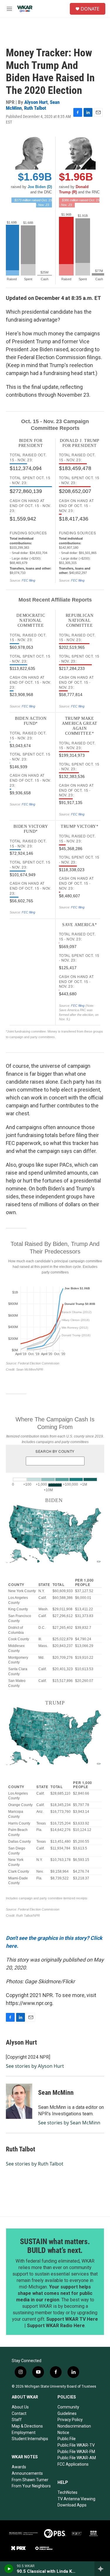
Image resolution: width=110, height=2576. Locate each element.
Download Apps (72, 2505)
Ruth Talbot (35, 108)
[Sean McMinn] (19, 2101)
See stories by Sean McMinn (69, 2123)
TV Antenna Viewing (76, 2499)
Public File (67, 2439)
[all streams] (102, 2569)
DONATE (90, 9)
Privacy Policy (70, 2420)
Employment (24, 2433)
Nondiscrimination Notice (74, 2429)
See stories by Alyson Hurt (35, 2066)
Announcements (27, 2473)
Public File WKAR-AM (77, 2458)
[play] (9, 2569)
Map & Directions (27, 2426)
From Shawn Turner (30, 2480)
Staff (17, 2420)
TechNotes (67, 2492)
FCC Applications (73, 2464)
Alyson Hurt (36, 102)
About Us (20, 2407)
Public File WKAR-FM (76, 2452)
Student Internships (30, 2439)
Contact (19, 2413)
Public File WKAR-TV (76, 2445)
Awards (19, 2467)
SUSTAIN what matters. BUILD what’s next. (55, 2246)
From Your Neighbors (31, 2486)
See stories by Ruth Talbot (35, 2164)
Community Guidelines (68, 2410)
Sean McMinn (56, 2093)
